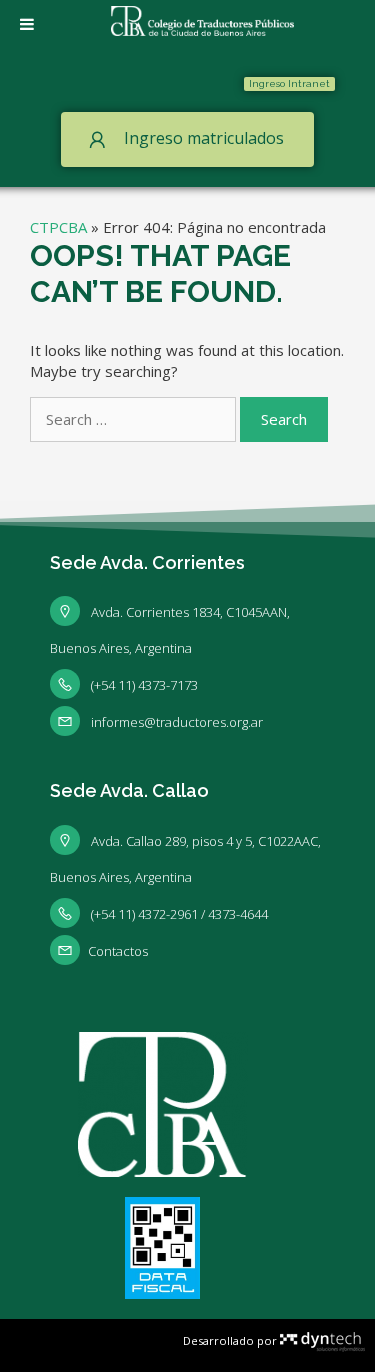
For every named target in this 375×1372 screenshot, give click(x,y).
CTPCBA (58, 227)
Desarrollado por (231, 1340)
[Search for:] (135, 419)
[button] (289, 84)
